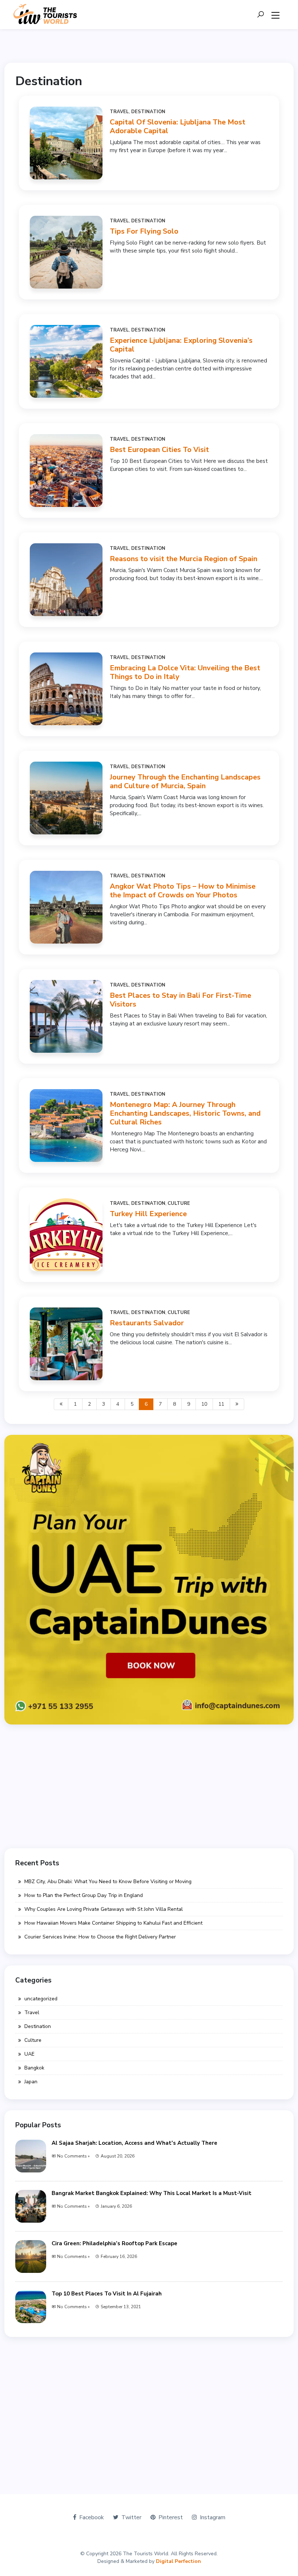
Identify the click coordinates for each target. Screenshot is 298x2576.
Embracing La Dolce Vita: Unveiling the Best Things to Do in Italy (185, 672)
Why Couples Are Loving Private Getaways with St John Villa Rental (104, 1909)
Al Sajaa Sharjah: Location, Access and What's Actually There (134, 2143)
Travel (119, 112)
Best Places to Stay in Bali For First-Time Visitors (180, 1000)
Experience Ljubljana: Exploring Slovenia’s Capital (181, 345)
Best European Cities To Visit (159, 450)
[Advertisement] (149, 1786)
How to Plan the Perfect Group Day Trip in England (84, 1895)
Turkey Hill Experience (148, 1214)
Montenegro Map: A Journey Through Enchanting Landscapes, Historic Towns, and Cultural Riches (185, 1113)
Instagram (213, 2517)
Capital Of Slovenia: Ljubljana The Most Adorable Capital (178, 126)
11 (221, 1404)
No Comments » (73, 2156)
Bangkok (34, 2068)
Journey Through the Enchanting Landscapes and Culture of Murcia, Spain (185, 781)
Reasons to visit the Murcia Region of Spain (184, 559)
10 (204, 1404)
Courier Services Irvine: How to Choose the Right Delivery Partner (100, 1937)
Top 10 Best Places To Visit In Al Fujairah (107, 2294)
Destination (148, 112)
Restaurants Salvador (147, 1323)
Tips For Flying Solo (144, 231)
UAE (29, 2054)
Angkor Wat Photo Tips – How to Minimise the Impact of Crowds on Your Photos (183, 891)
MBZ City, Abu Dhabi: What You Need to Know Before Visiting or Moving (108, 1882)
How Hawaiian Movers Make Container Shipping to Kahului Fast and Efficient (113, 1923)
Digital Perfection (178, 2561)
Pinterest (171, 2517)
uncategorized (41, 1999)
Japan (31, 2082)
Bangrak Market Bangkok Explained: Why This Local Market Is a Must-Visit (152, 2193)
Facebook (92, 2517)
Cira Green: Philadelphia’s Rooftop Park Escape (114, 2243)
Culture (179, 1203)
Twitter (131, 2517)
